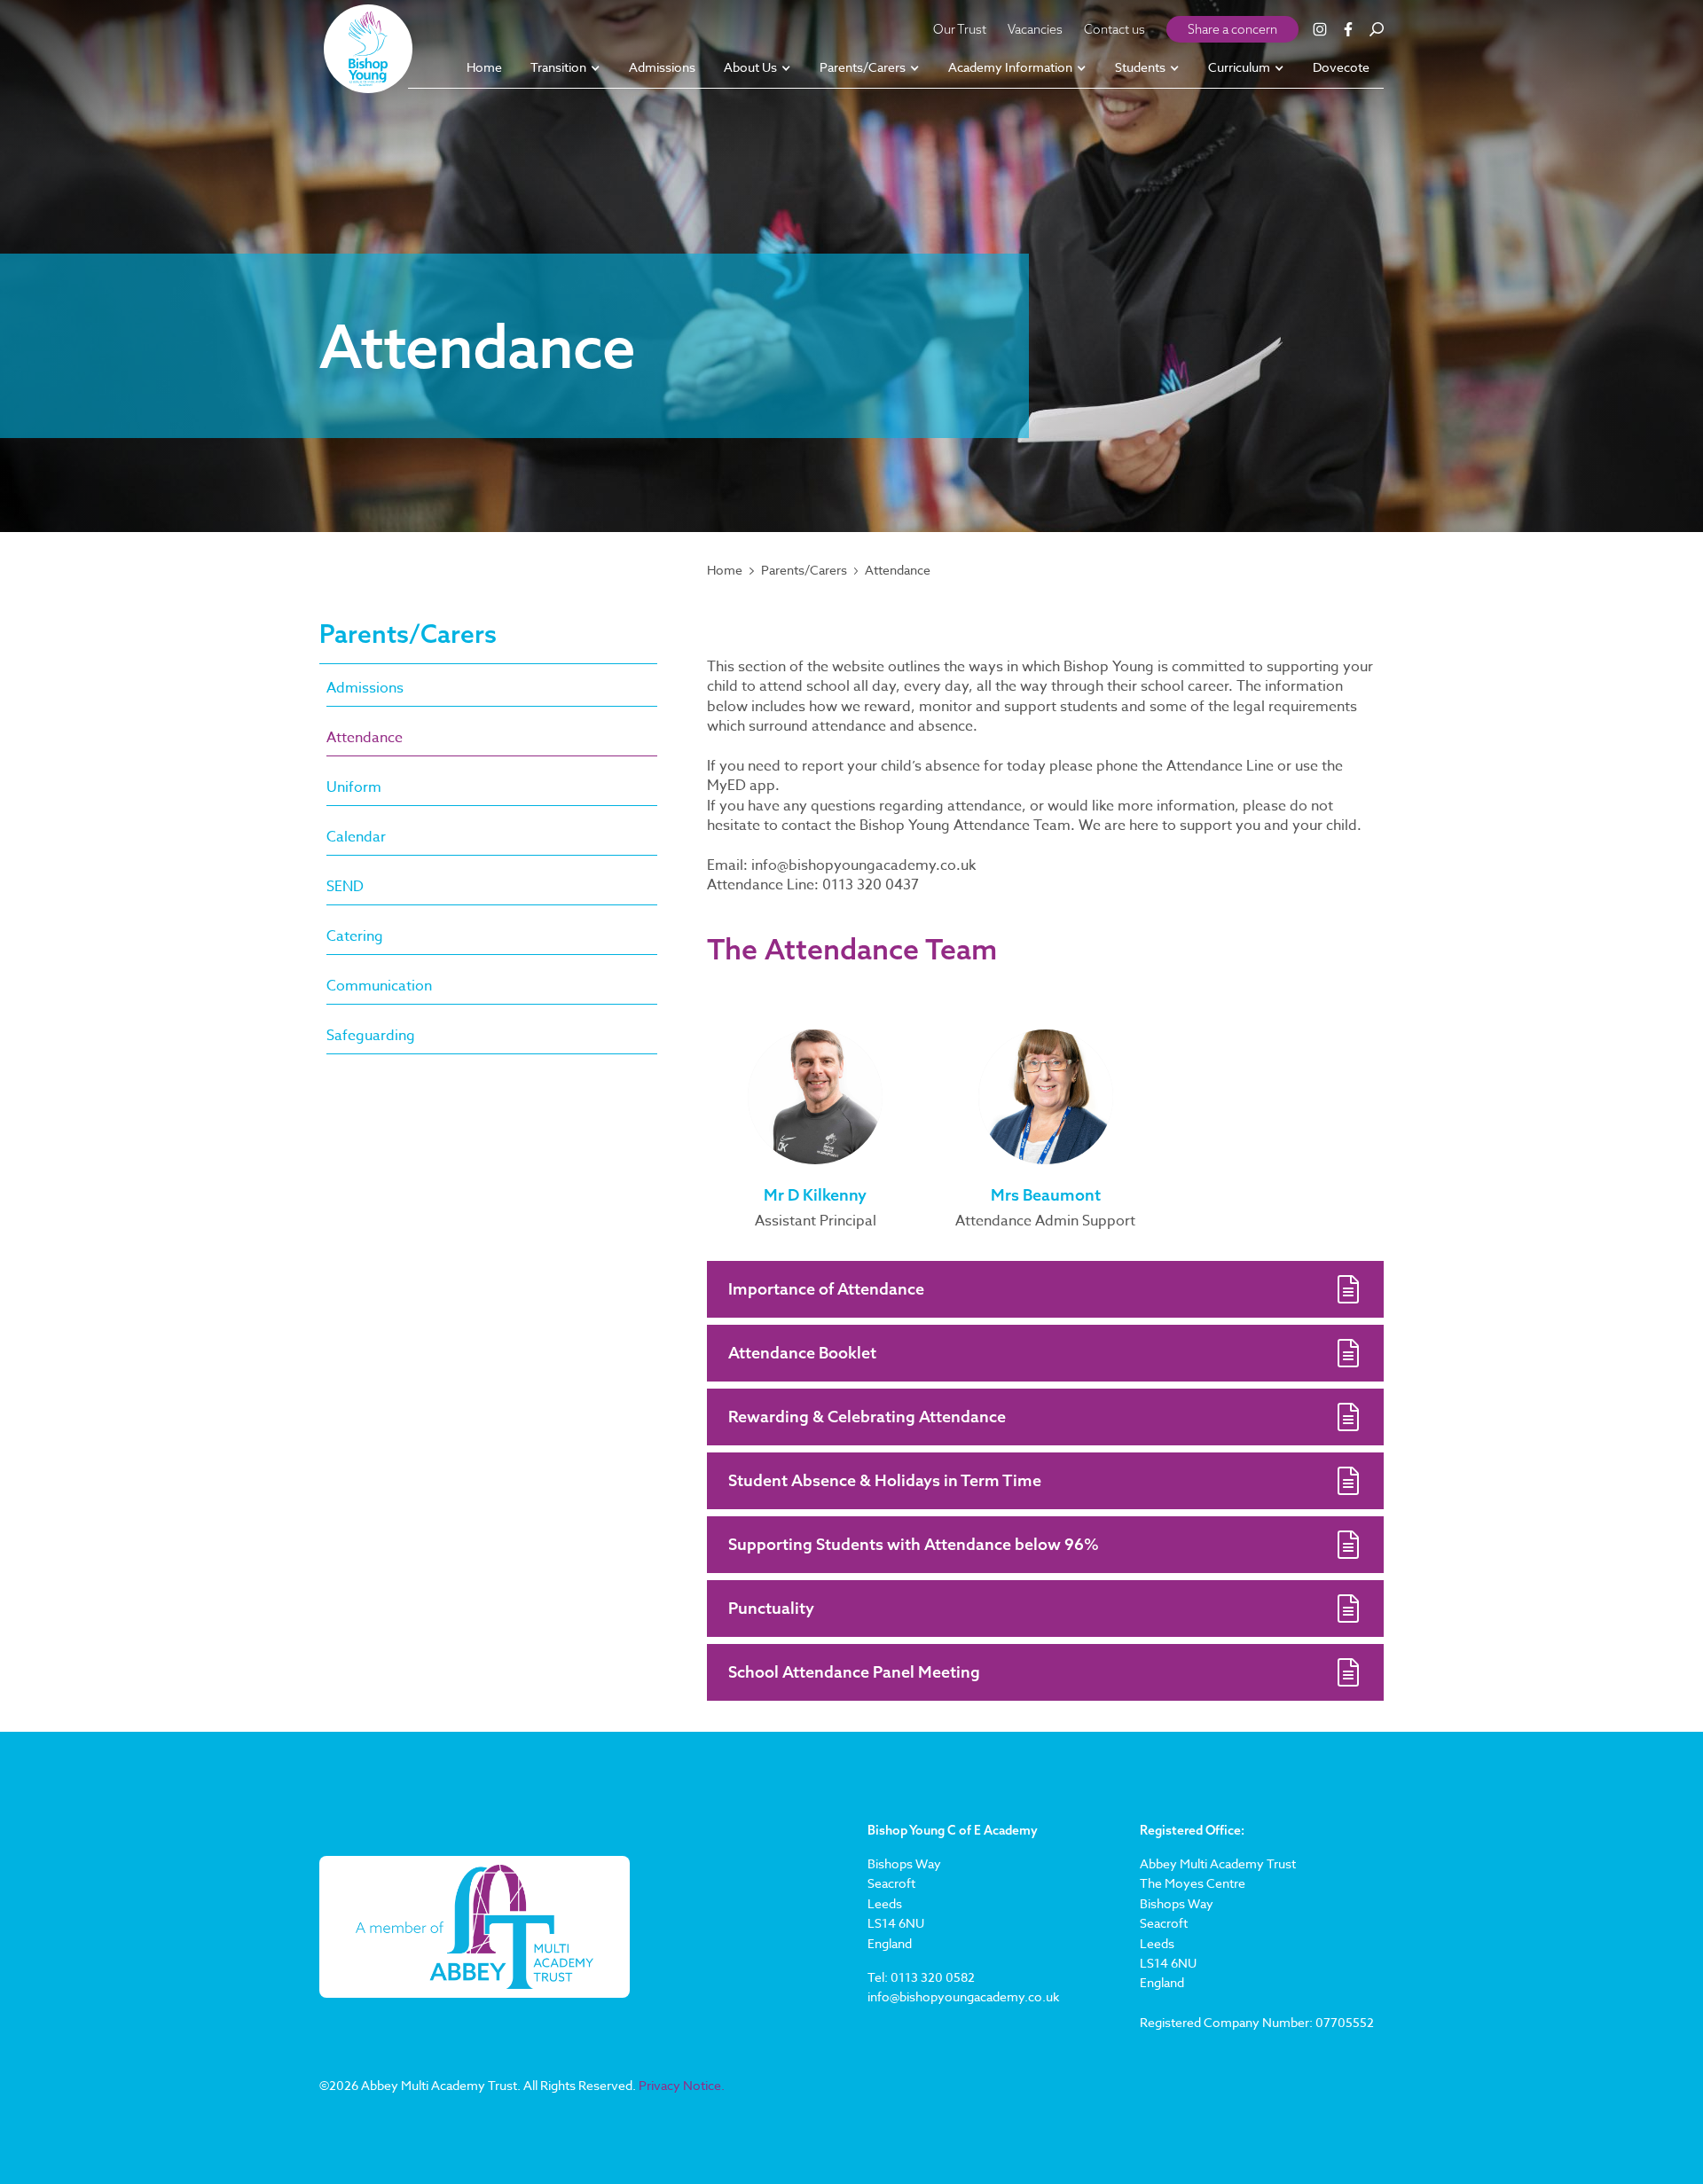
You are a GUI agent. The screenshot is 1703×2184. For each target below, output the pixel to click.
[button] (565, 69)
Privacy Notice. (682, 2085)
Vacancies (1035, 29)
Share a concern (1232, 29)
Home (725, 570)
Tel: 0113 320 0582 (921, 1977)
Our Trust (960, 29)
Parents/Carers (804, 570)
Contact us (1114, 29)
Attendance (898, 570)
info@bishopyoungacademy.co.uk (963, 1996)
